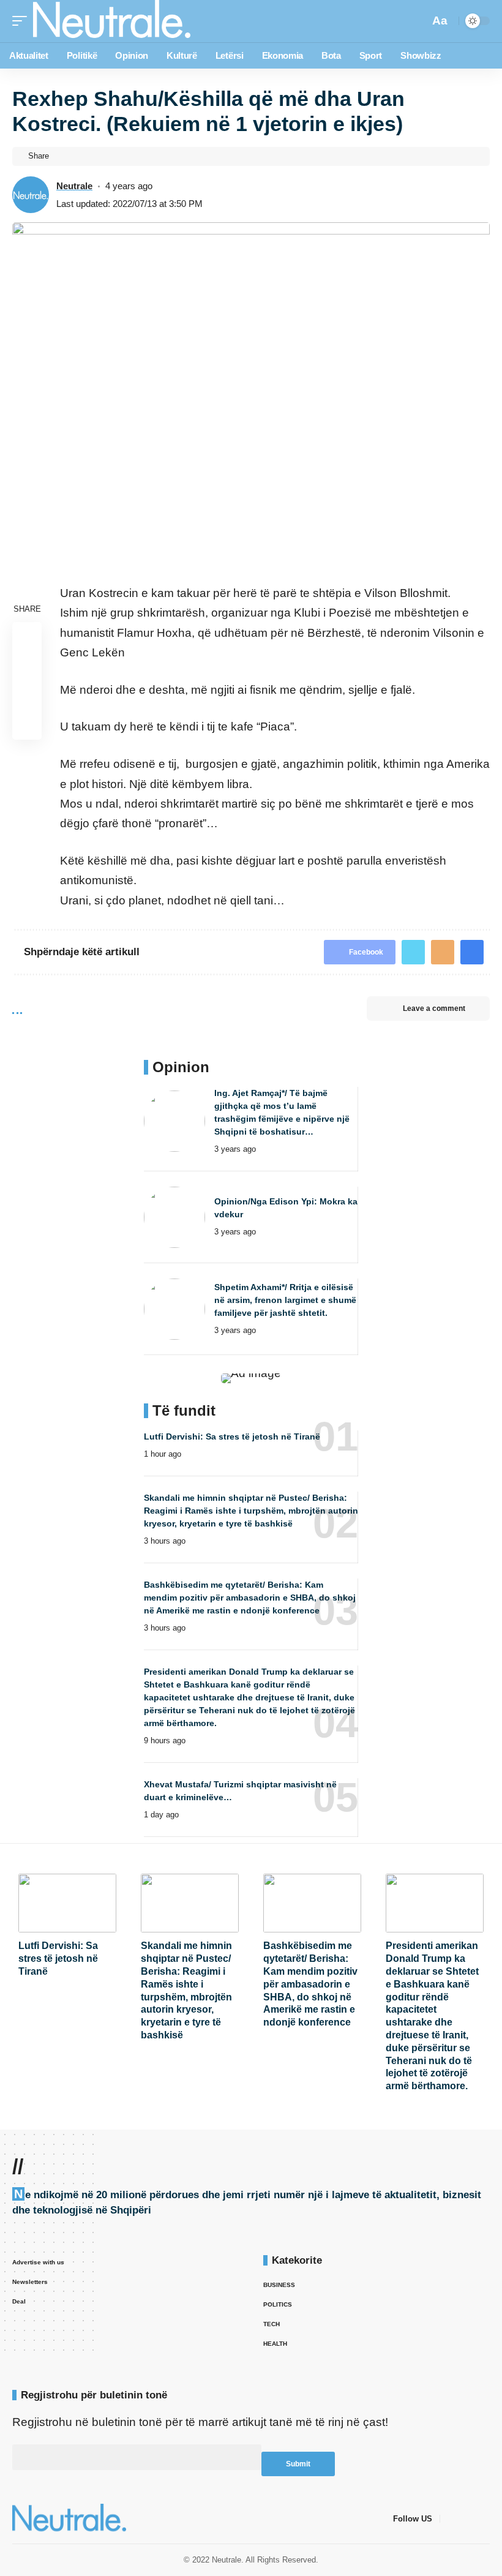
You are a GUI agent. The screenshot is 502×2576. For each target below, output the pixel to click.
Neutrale (74, 186)
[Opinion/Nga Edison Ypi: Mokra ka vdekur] (174, 1217)
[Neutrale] (112, 21)
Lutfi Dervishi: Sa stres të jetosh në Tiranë (232, 1436)
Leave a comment (434, 1008)
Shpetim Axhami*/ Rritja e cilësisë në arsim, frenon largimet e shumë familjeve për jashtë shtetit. (285, 1300)
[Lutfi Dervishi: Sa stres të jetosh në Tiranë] (67, 1903)
